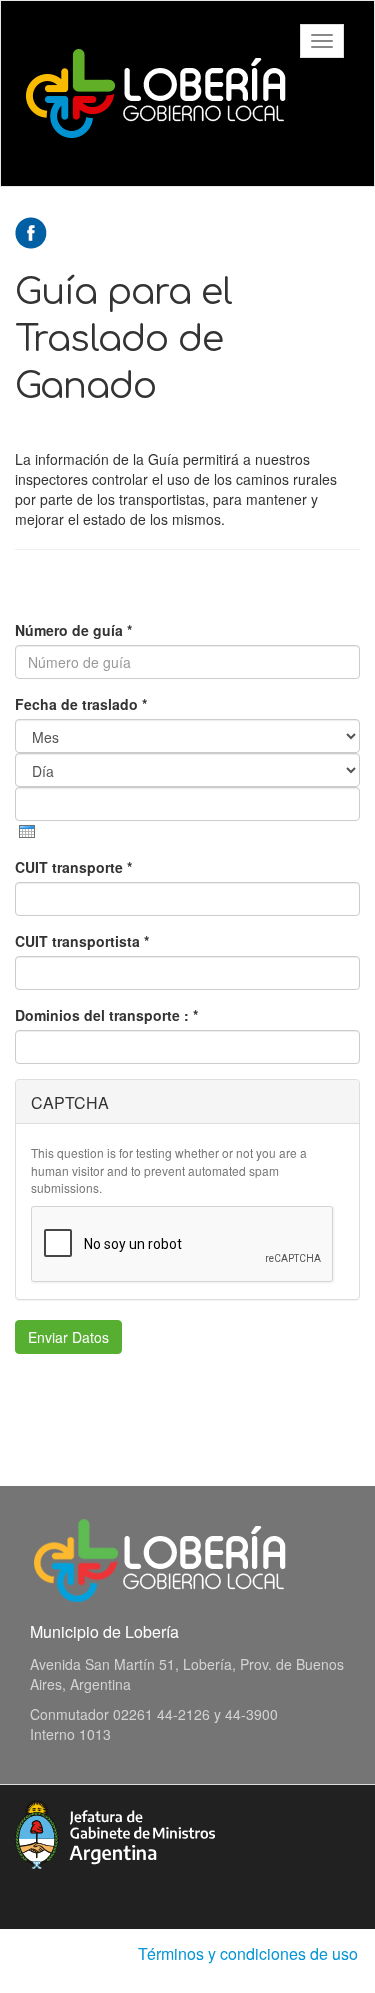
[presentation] (27, 831)
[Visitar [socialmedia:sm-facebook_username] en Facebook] (31, 231)
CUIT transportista (82, 941)
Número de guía (73, 630)
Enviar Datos (68, 1337)
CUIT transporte (73, 867)
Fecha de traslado (81, 704)
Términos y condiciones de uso (248, 1953)
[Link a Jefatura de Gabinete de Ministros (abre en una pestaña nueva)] (115, 1831)
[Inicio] (156, 93)
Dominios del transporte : (106, 1015)
